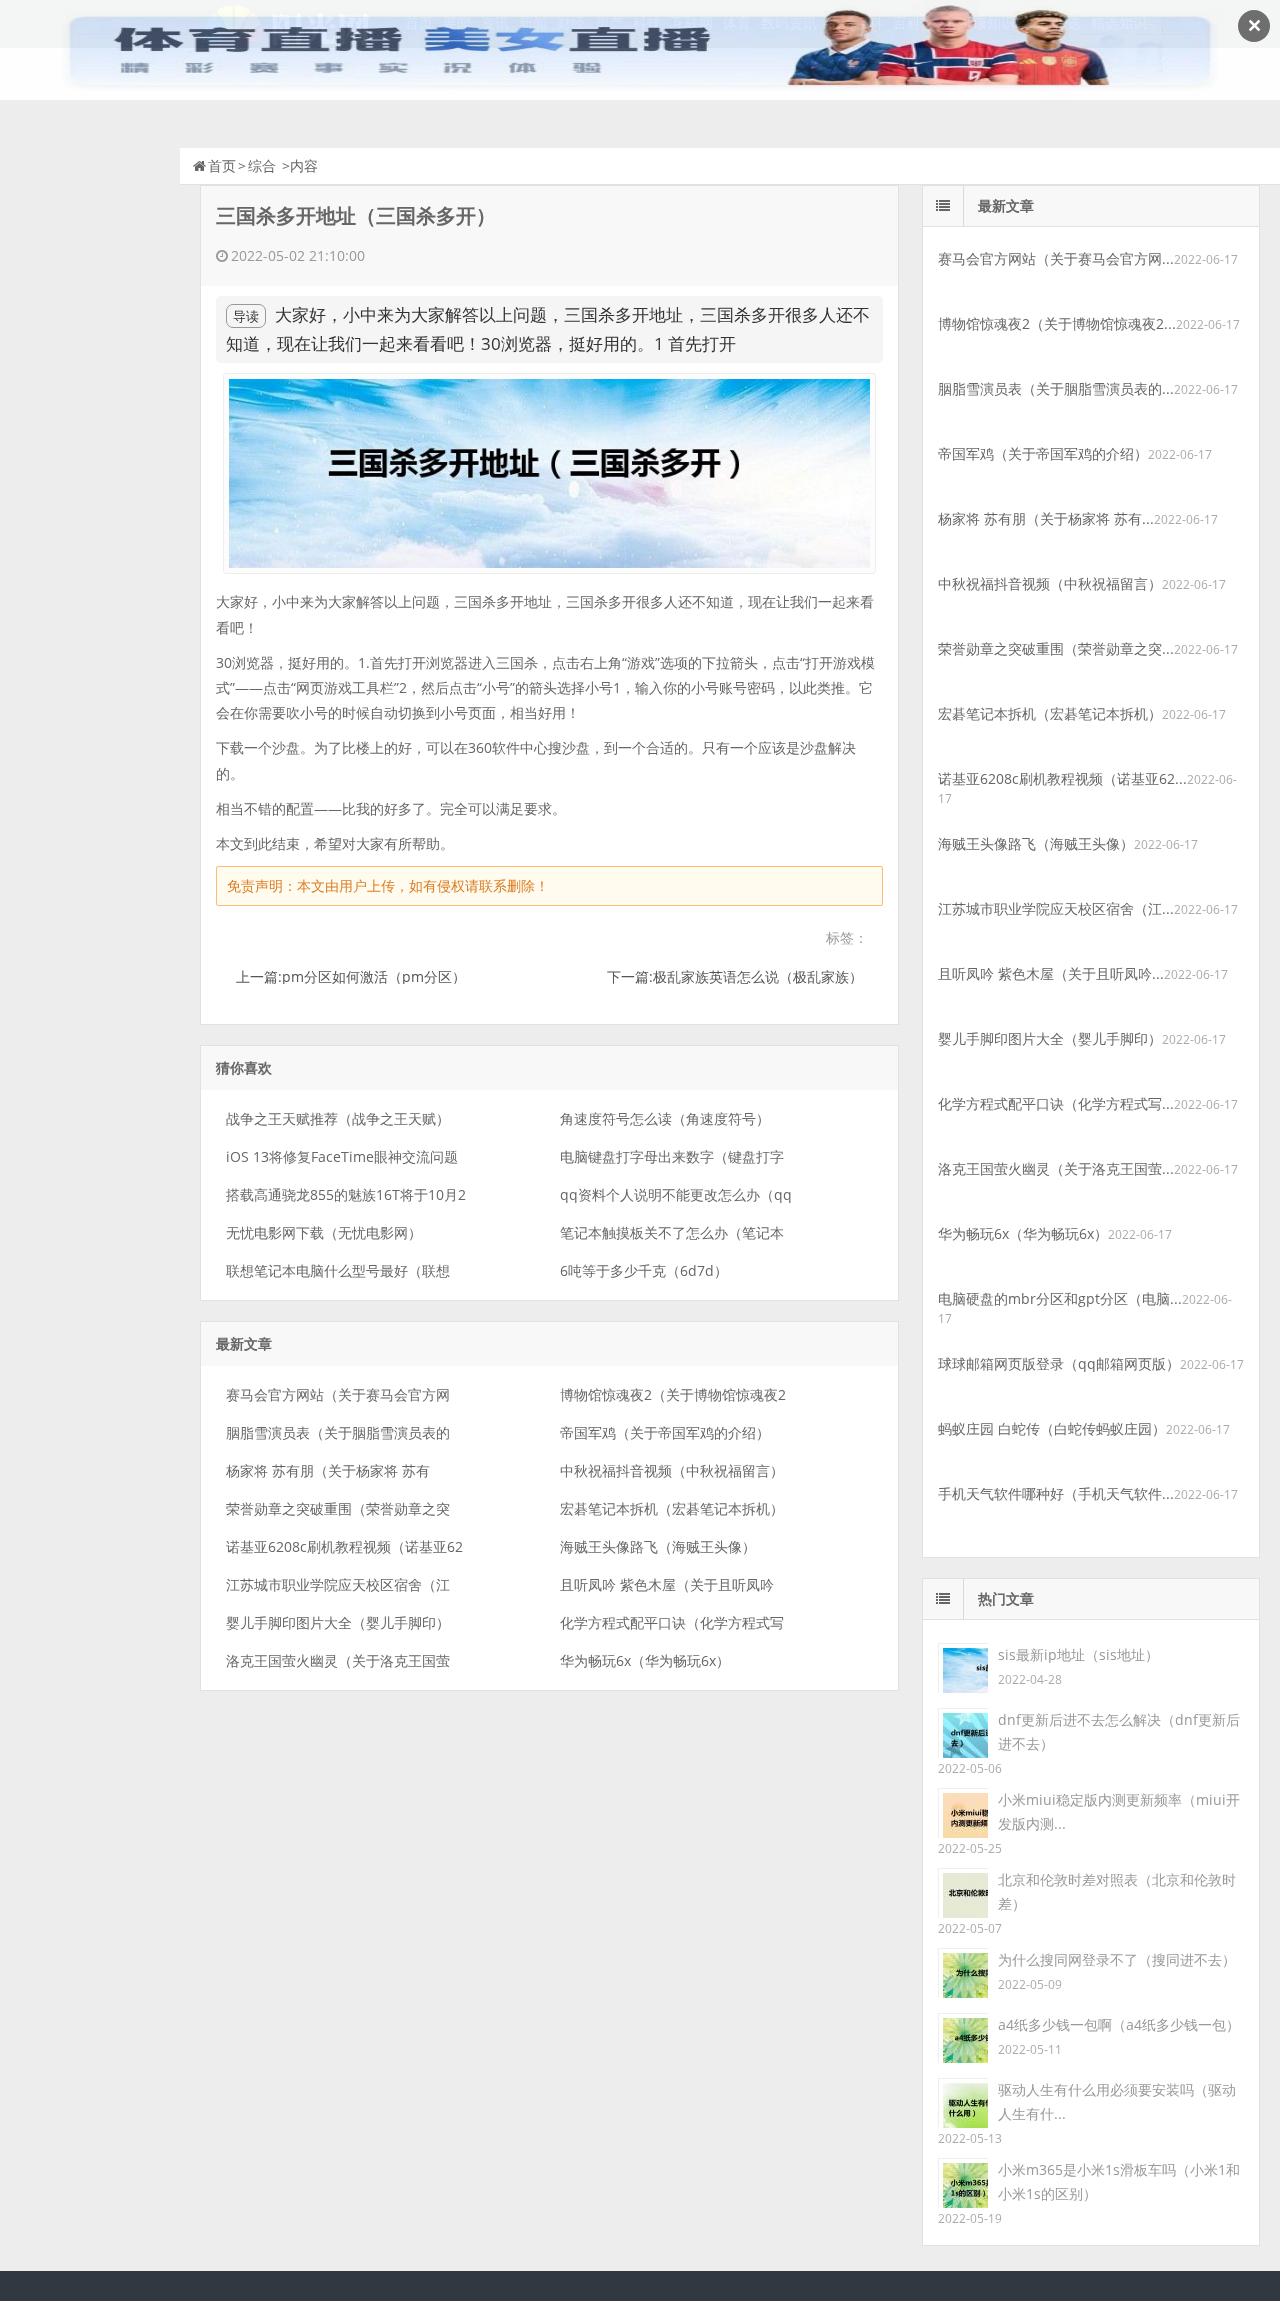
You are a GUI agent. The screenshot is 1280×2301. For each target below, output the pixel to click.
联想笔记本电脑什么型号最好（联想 (338, 1270)
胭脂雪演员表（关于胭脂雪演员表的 (338, 1432)
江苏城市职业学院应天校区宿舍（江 (338, 1584)
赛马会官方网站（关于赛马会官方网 (338, 1394)
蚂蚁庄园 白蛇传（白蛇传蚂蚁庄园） (1052, 1428)
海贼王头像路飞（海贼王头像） (658, 1546)
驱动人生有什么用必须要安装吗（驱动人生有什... (1117, 2101)
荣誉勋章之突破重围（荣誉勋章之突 (338, 1508)
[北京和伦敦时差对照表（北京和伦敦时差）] (963, 1891)
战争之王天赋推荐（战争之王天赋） (338, 1118)
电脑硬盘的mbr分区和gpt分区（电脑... (1060, 1298)
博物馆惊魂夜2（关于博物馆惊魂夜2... (1057, 323)
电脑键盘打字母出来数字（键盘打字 (672, 1156)
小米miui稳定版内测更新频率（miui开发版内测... (1119, 1811)
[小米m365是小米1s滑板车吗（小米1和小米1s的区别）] (963, 2181)
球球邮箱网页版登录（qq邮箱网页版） (1059, 1363)
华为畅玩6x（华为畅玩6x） (645, 1660)
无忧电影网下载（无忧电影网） (324, 1232)
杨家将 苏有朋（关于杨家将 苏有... (1046, 518)
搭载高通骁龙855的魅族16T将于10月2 (346, 1194)
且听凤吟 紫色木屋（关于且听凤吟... (1051, 973)
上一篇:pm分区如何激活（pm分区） (351, 976)
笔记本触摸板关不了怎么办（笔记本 (672, 1232)
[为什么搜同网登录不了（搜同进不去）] (963, 1971)
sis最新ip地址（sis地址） (1078, 1654)
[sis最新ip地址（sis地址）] (963, 1666)
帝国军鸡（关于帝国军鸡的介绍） (665, 1432)
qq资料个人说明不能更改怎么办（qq (676, 1194)
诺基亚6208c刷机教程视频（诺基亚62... (1062, 778)
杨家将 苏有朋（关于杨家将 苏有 (328, 1470)
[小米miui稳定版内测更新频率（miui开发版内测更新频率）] (963, 1811)
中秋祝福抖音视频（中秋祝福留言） (672, 1470)
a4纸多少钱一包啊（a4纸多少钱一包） (1119, 2024)
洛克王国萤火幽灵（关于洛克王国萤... (1056, 1168)
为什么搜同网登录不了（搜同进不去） (1117, 1959)
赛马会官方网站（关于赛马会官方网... (1056, 258)
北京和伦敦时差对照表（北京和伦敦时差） (1117, 1891)
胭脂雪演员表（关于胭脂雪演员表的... (1056, 388)
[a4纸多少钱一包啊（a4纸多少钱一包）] (963, 2036)
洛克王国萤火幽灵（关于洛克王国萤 (338, 1660)
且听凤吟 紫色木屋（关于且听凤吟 (667, 1584)
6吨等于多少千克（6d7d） (644, 1270)
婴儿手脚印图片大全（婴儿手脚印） (338, 1622)
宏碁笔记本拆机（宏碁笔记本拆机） (672, 1508)
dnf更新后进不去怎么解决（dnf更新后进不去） (1119, 1731)
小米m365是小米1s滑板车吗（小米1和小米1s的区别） (1119, 2181)
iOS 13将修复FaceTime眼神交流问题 (342, 1156)
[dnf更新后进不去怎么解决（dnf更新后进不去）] (963, 1731)
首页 (222, 165)
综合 (262, 165)
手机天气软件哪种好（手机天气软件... (1056, 1493)
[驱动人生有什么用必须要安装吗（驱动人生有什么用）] (963, 2101)
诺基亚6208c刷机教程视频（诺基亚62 (344, 1546)
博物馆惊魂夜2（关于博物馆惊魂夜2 (673, 1394)
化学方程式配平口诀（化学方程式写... (1056, 1103)
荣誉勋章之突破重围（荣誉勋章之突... (1056, 648)
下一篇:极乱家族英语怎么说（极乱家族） (735, 976)
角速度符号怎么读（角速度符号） (665, 1118)
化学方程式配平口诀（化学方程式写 (672, 1622)
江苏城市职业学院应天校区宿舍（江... (1056, 908)
